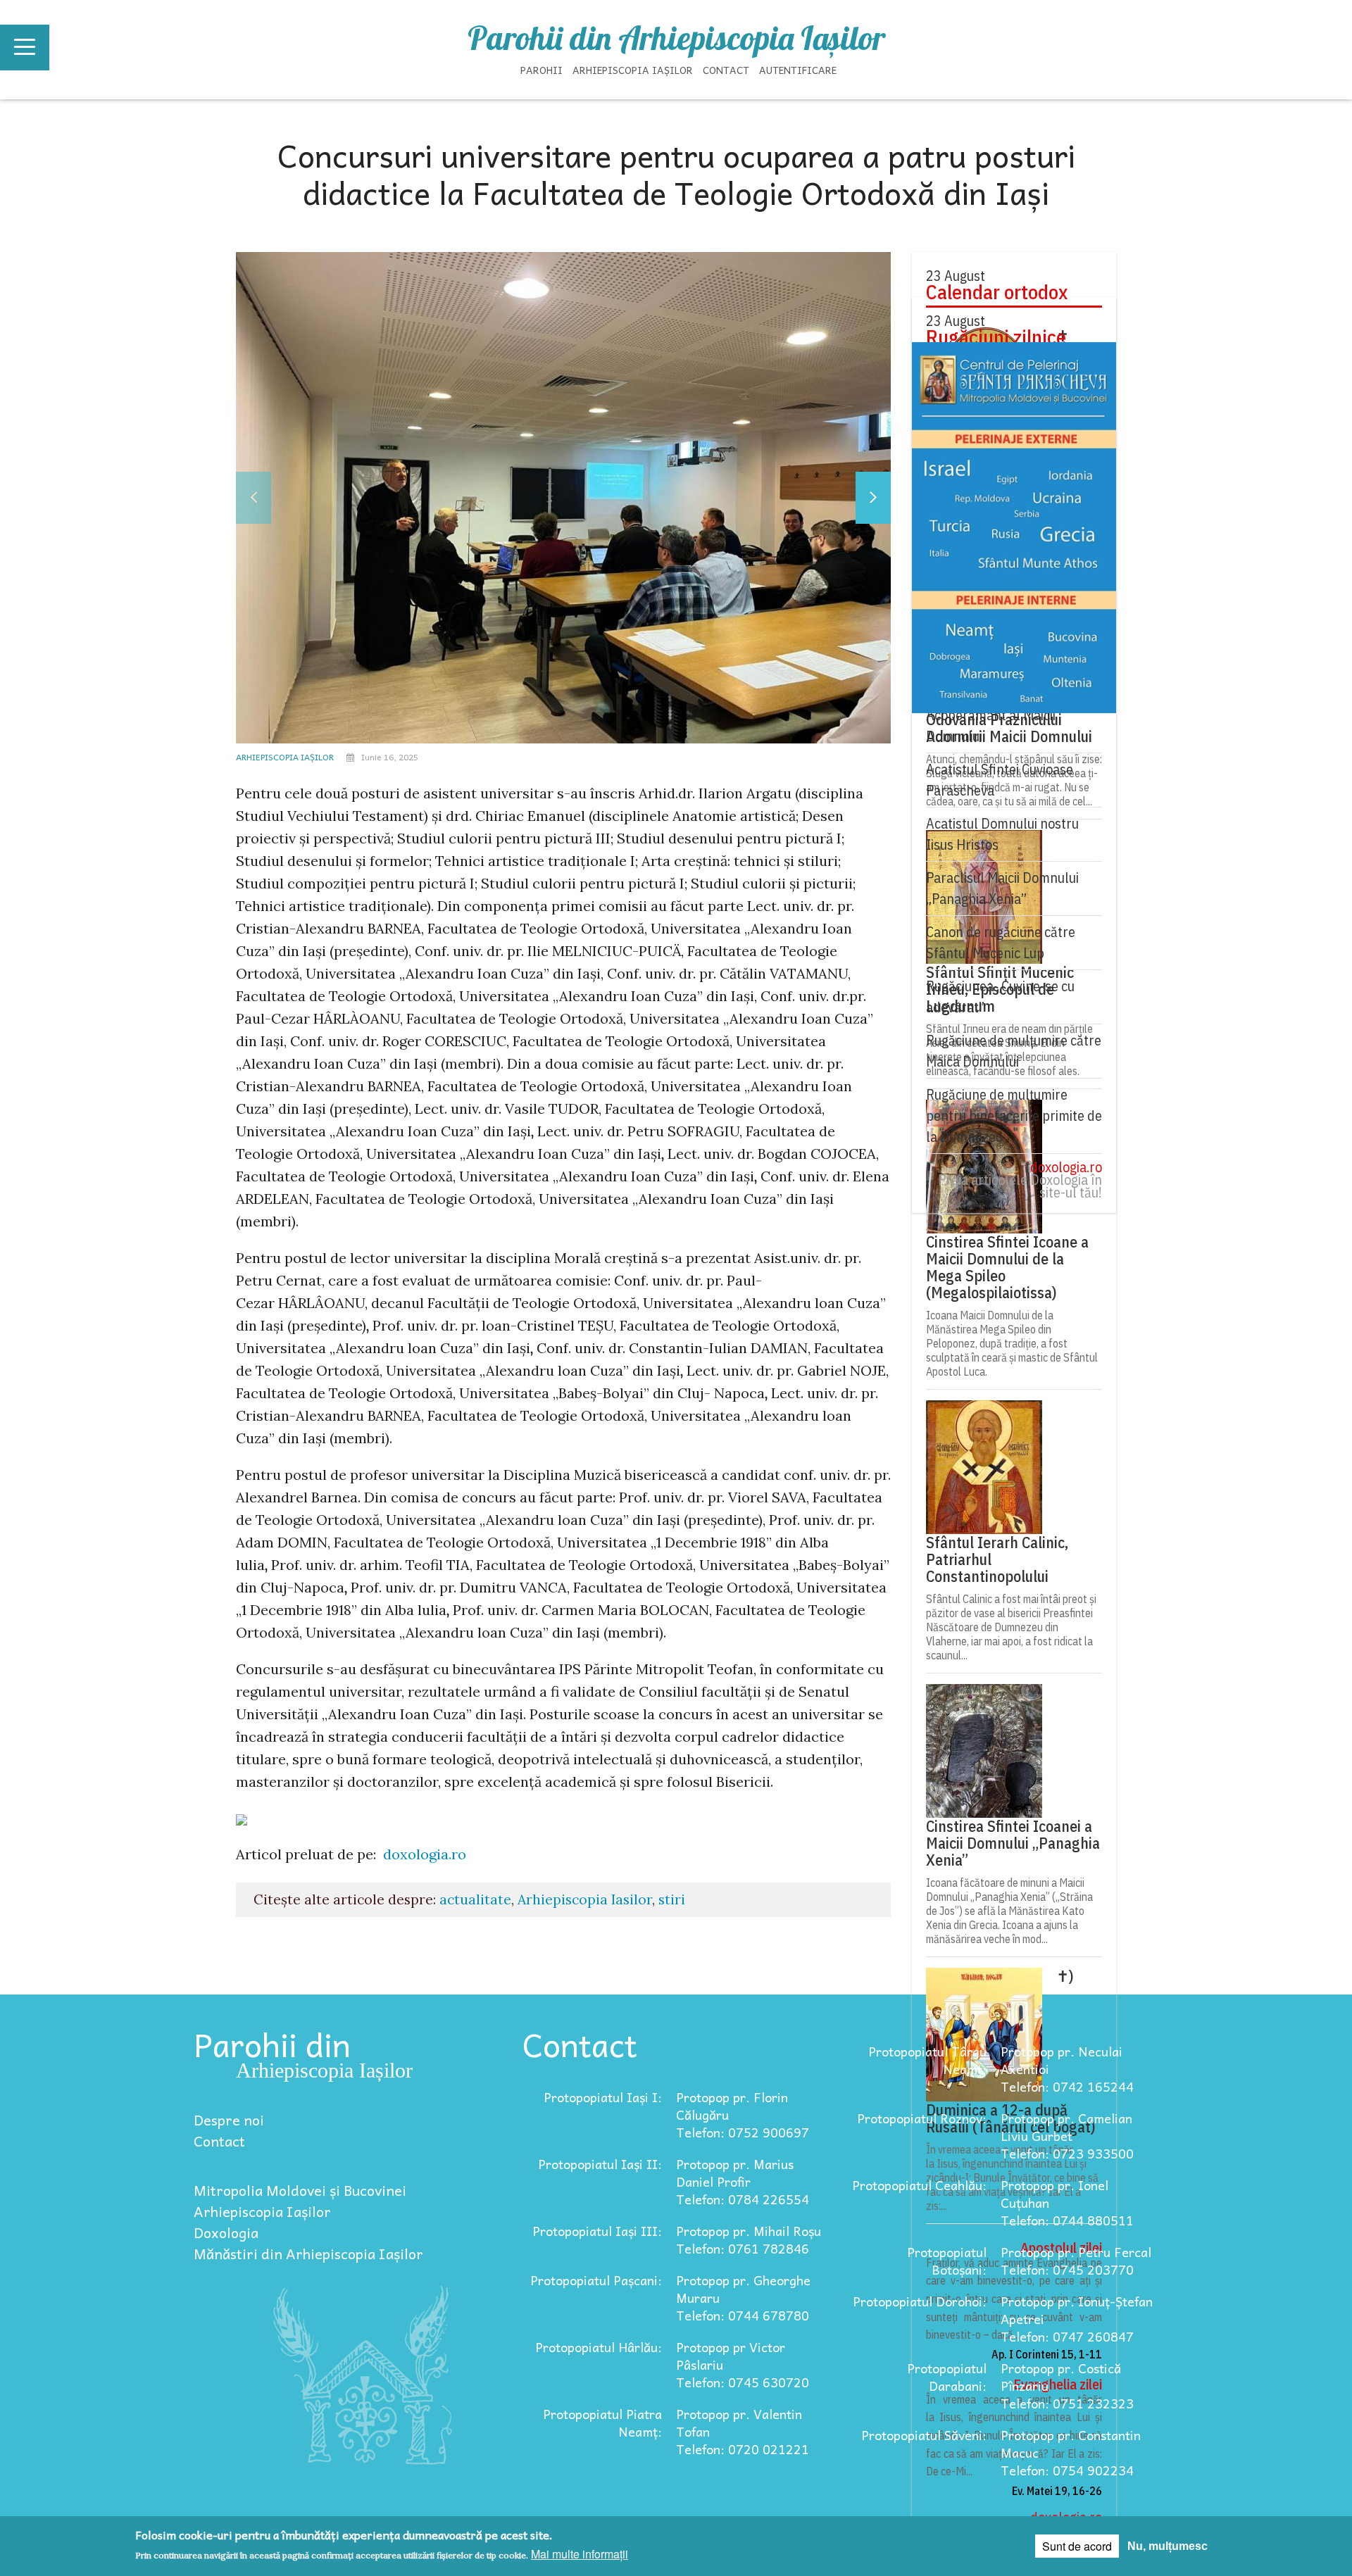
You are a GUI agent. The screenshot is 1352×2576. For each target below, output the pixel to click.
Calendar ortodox (997, 292)
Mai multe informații (580, 2554)
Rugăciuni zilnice (996, 337)
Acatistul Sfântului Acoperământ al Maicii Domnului (991, 715)
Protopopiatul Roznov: (922, 2118)
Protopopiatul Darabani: (947, 2377)
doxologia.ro (425, 1854)
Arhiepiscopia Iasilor (585, 1899)
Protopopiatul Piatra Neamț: (602, 2423)
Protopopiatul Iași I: (603, 2097)
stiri (672, 1899)
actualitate (475, 1899)
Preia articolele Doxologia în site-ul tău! (1020, 1186)
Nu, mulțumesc (1168, 2546)
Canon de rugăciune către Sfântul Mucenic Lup (1001, 942)
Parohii (542, 70)
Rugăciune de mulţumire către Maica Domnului (1014, 1051)
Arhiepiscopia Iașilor (633, 70)
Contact (726, 70)
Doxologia (226, 2232)
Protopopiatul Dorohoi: (920, 2301)
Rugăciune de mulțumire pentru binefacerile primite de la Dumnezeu (1014, 1116)
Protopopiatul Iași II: (600, 2164)
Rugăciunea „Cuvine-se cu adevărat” (1000, 997)
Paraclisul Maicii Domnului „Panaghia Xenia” (1002, 888)
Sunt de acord (1077, 2546)
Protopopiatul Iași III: (597, 2231)
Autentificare (798, 70)
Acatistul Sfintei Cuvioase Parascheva (1000, 780)
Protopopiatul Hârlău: (599, 2347)
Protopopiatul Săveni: (924, 2435)
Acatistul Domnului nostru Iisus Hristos (1002, 834)
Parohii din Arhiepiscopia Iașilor (676, 38)
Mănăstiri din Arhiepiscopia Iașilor (308, 2254)
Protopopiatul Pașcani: (596, 2280)
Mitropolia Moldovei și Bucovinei (300, 2190)
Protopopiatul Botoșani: (947, 2261)
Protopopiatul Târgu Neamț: (927, 2060)
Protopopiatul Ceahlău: (919, 2185)
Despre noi (229, 2120)
